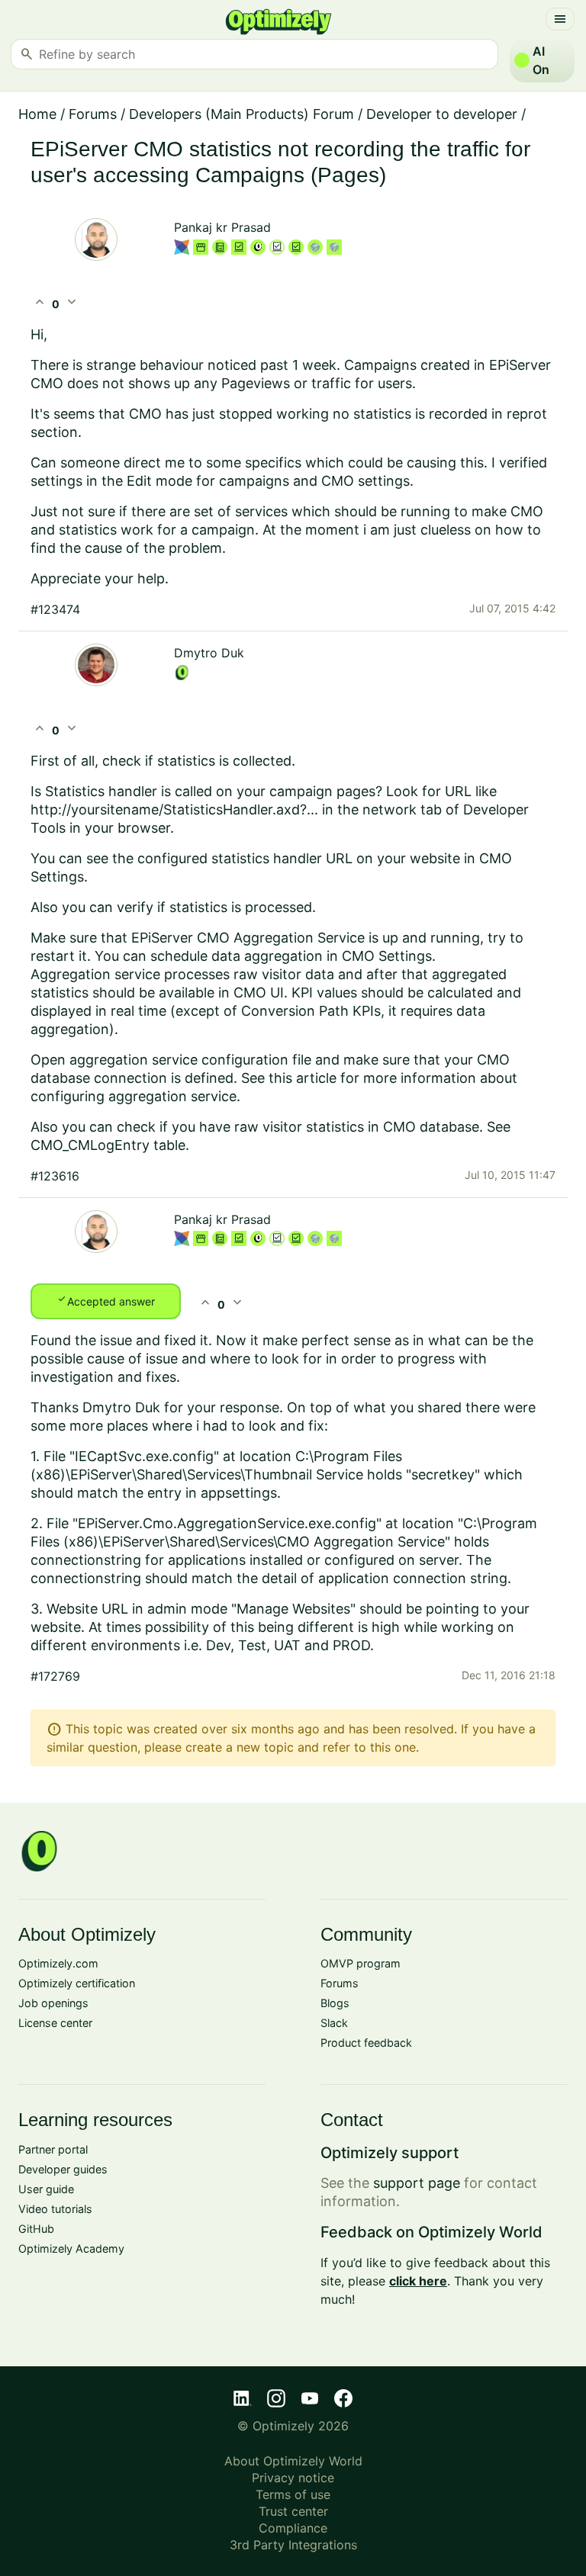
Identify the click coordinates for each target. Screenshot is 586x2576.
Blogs (335, 2003)
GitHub (36, 2229)
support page (417, 2183)
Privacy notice (293, 2478)
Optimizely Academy (71, 2248)
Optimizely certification (77, 1983)
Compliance (293, 2528)
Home (37, 114)
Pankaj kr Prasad (222, 227)
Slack (334, 2023)
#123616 (55, 1176)
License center (55, 2023)
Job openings (53, 2003)
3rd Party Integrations (293, 2545)
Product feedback (366, 2043)
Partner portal (53, 2149)
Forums (93, 114)
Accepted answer (106, 1300)
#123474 (55, 609)
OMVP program (361, 1963)
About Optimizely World (293, 2461)
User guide (46, 2189)
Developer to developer (442, 114)
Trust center (293, 2511)
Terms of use (293, 2494)
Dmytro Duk (209, 653)
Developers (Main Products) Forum (241, 114)
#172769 (55, 1676)
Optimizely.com (58, 1963)
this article (303, 1078)
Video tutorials (55, 2209)
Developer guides (63, 2169)
